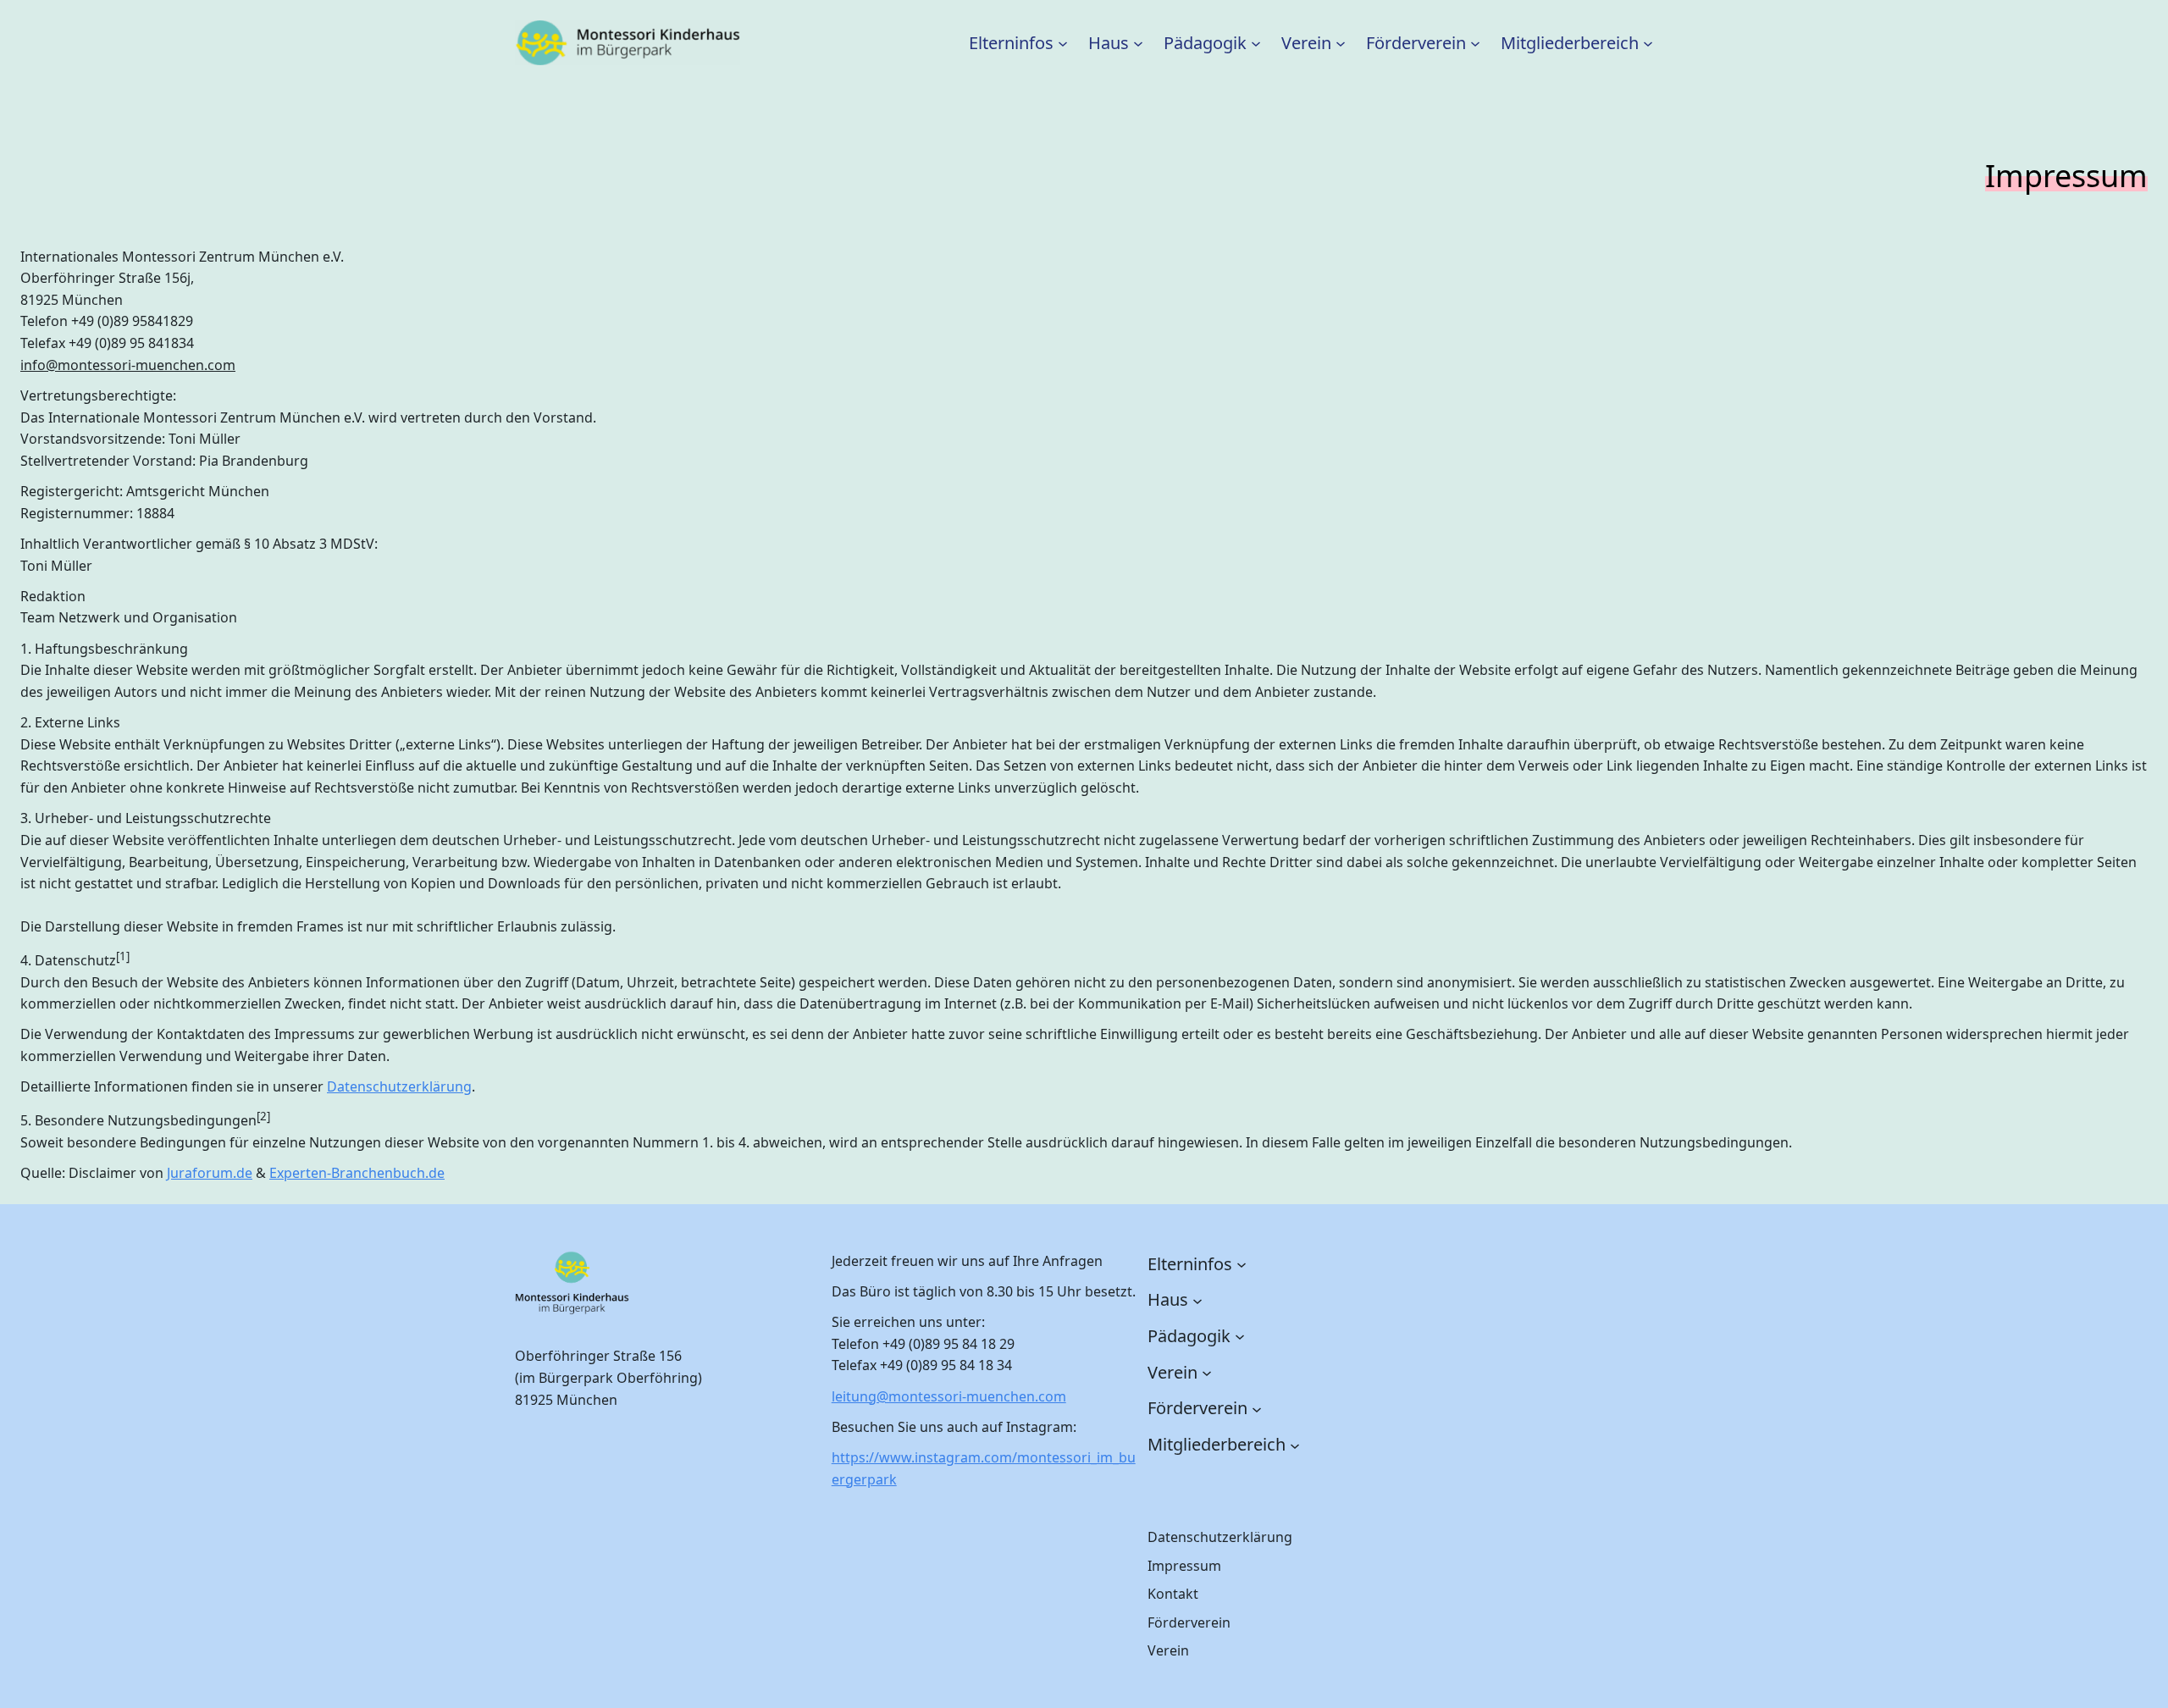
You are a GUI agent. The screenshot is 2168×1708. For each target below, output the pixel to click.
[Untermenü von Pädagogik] (1256, 43)
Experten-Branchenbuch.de (357, 1173)
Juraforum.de (210, 1173)
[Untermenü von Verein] (1341, 43)
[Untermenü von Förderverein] (1475, 43)
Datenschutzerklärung (399, 1086)
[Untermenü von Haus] (1138, 43)
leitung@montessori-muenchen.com (949, 1396)
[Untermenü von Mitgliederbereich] (1648, 43)
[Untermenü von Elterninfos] (1063, 43)
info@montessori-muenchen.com (128, 365)
